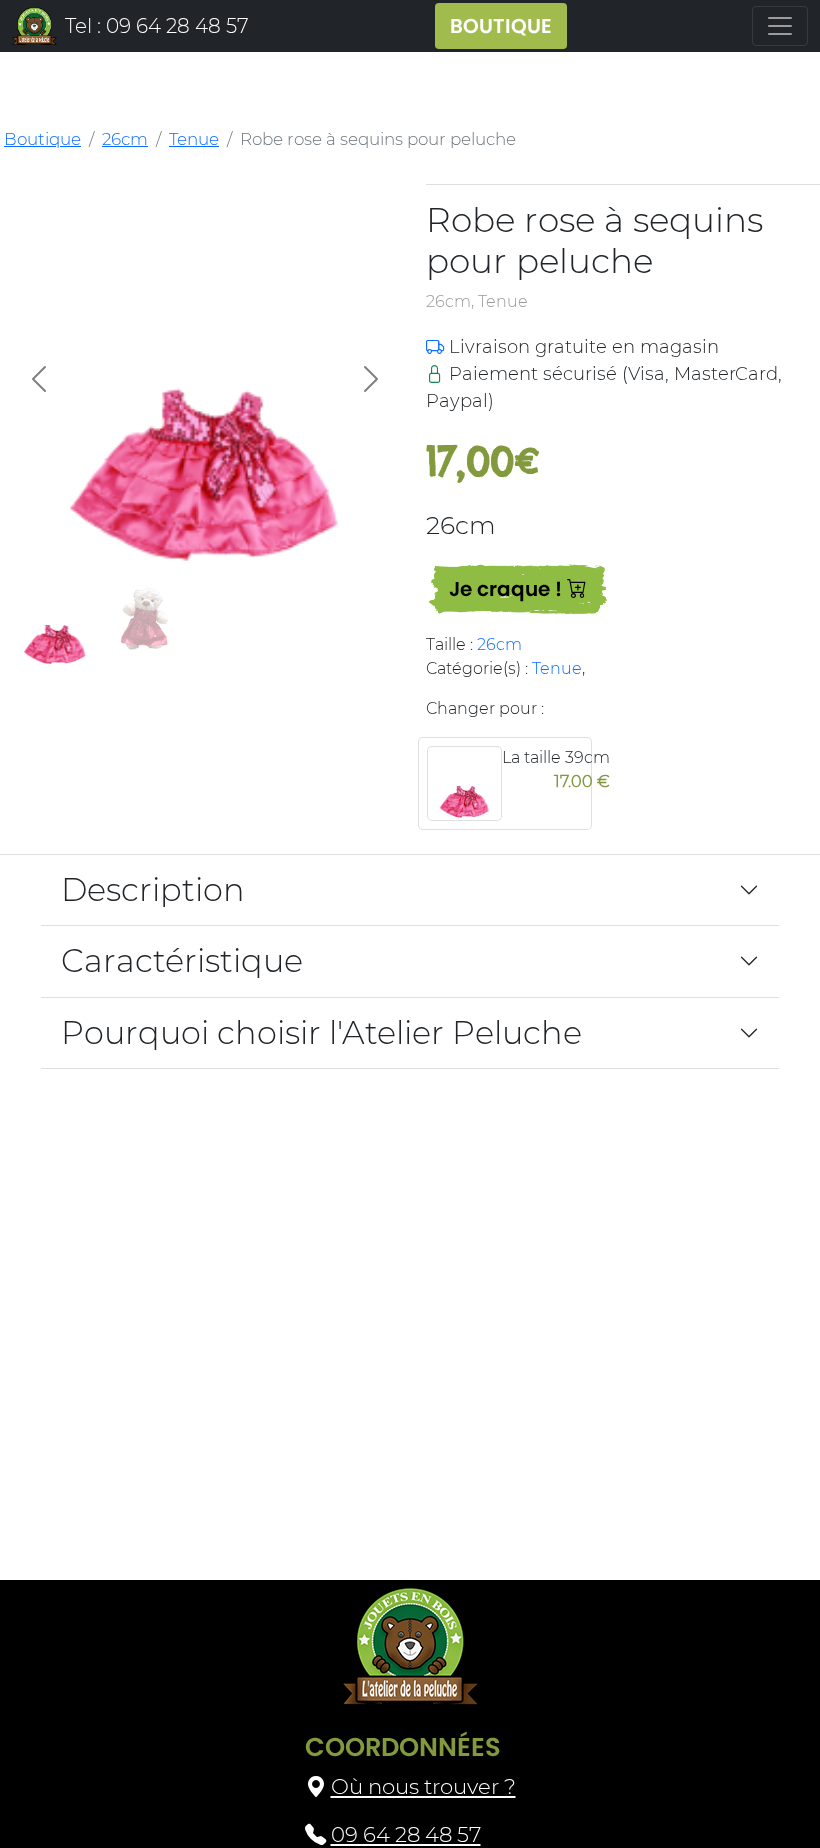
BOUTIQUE (501, 26)
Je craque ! (508, 589)
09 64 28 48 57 (406, 1834)
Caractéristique (182, 960)
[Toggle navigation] (780, 26)
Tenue (194, 139)
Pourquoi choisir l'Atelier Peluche (321, 1032)
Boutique (42, 139)
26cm (125, 139)
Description (153, 889)
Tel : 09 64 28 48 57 (157, 26)
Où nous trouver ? (423, 1786)
